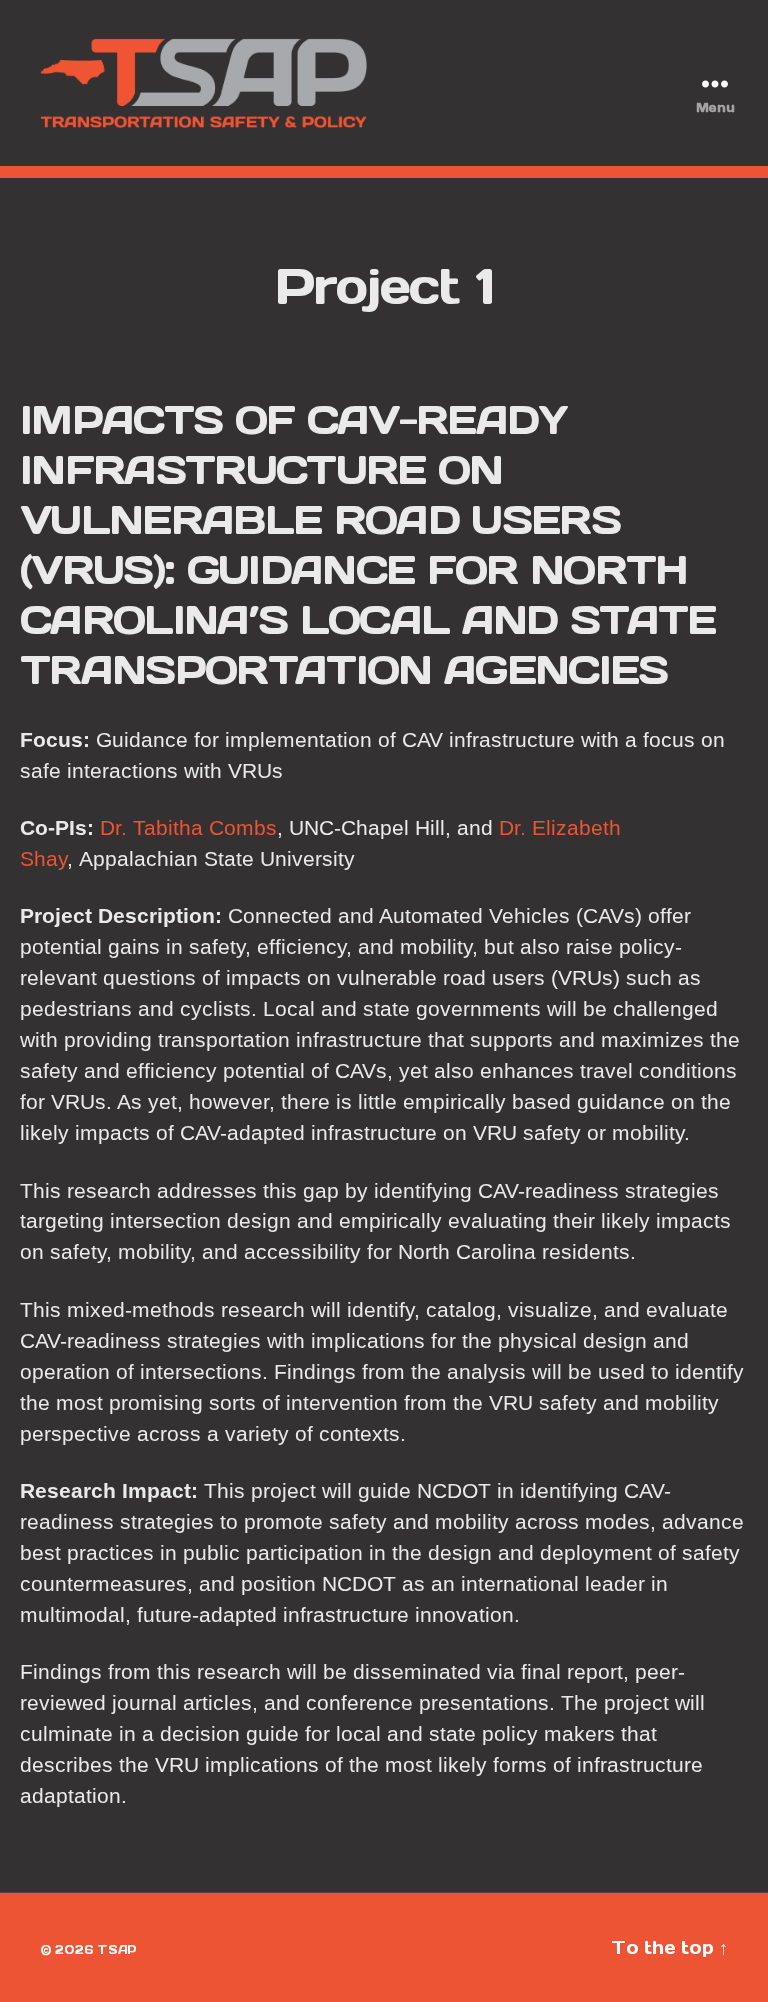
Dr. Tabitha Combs (188, 827)
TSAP (117, 1949)
